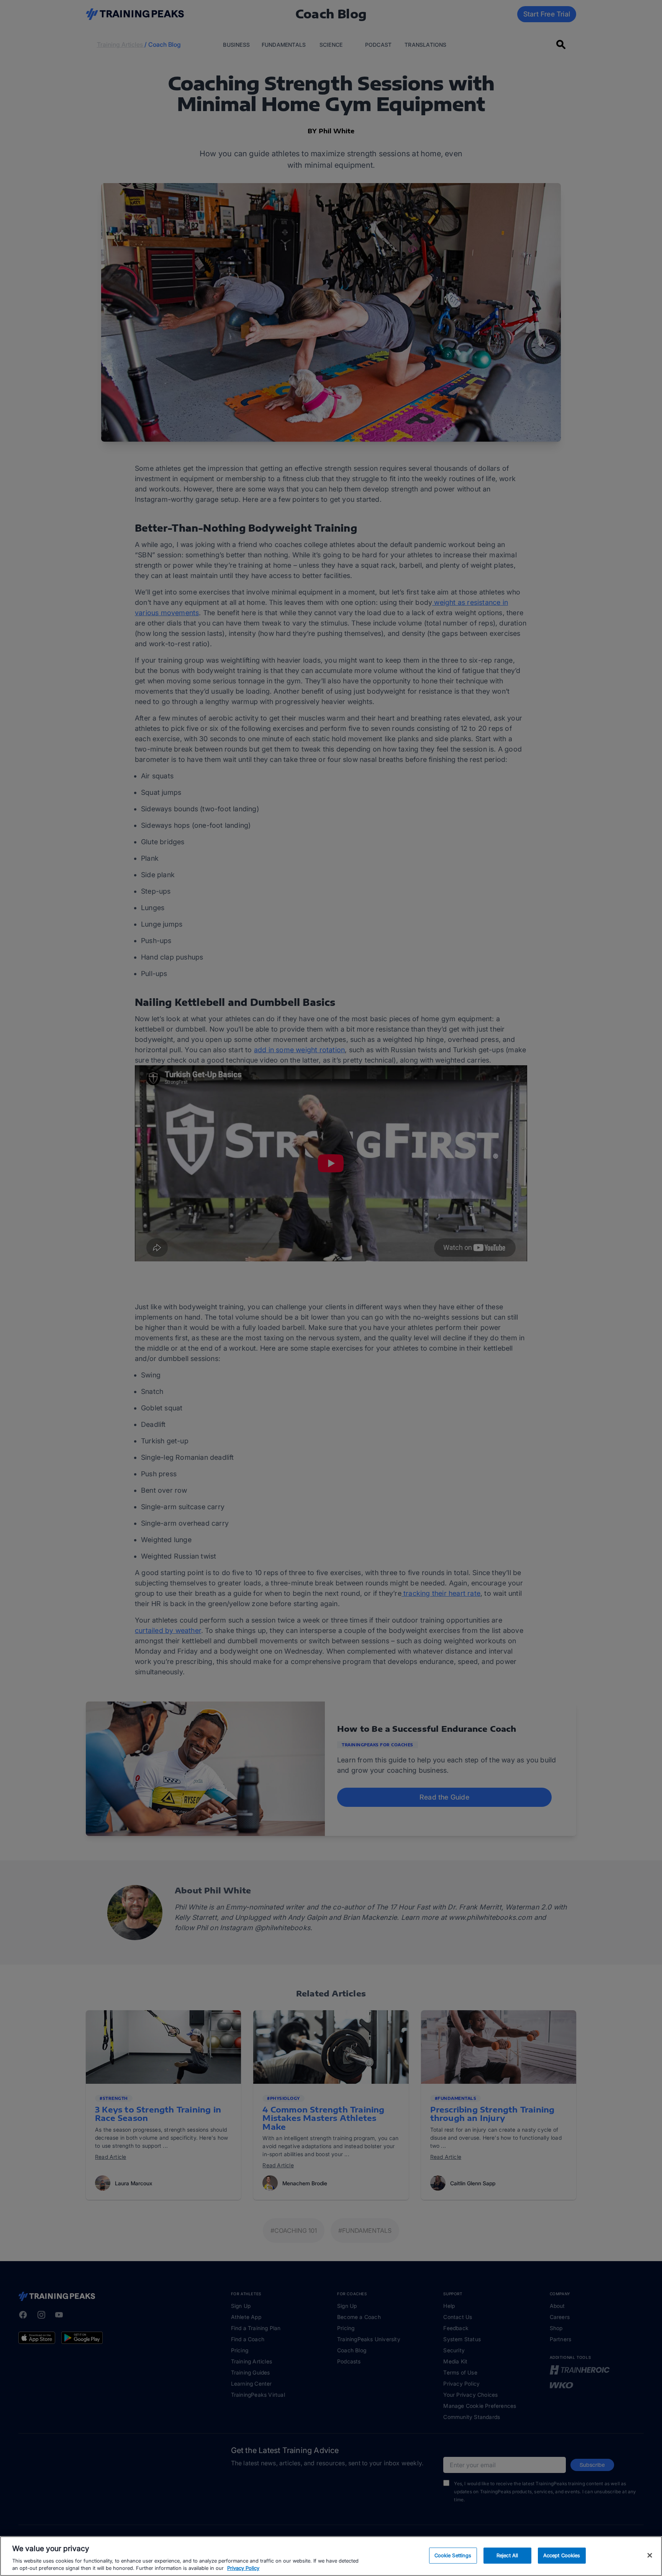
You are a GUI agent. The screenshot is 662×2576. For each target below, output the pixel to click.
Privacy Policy (243, 2568)
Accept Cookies (562, 2555)
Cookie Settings (453, 2555)
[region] (331, 2556)
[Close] (650, 2555)
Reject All (507, 2555)
